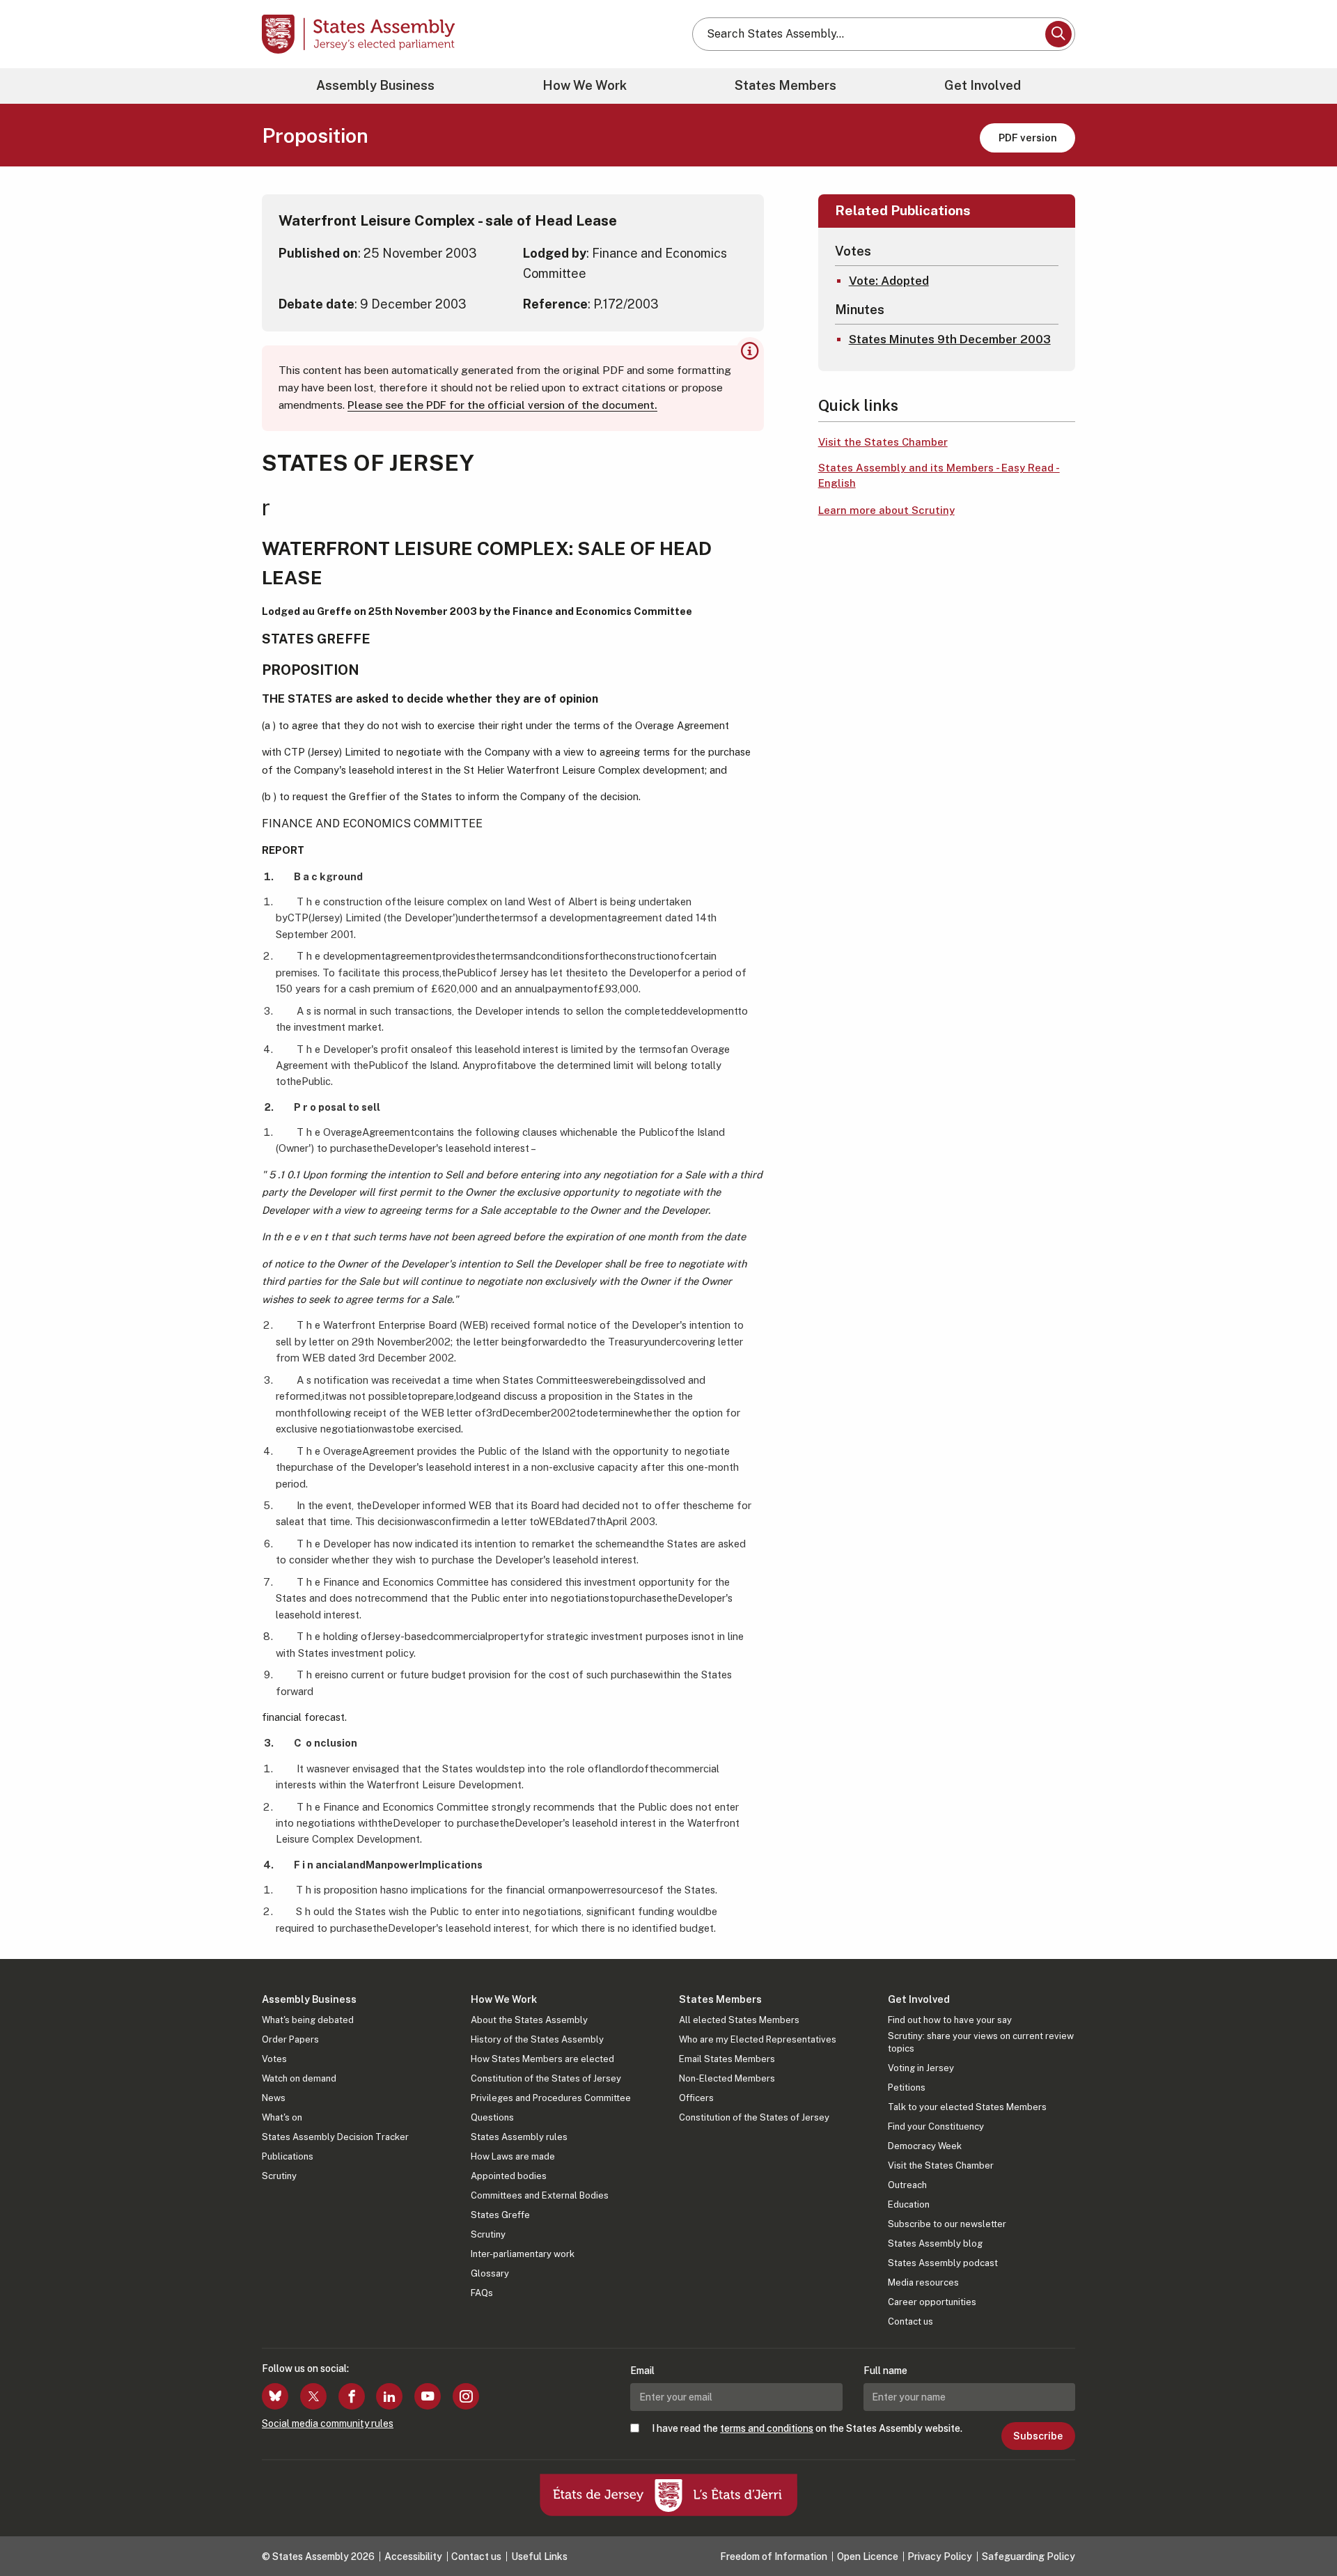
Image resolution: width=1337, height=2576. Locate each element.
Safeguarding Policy (1029, 2557)
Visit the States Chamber (883, 442)
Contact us (910, 2321)
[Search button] (1058, 34)
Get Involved (983, 85)
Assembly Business (375, 85)
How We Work (585, 85)
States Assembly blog (935, 2243)
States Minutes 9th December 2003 (950, 339)
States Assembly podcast (943, 2263)
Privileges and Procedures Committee (551, 2098)
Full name (885, 2371)
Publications (288, 2156)
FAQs (482, 2293)
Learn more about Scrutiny (886, 510)
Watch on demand (299, 2078)
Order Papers (290, 2039)
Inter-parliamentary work (523, 2254)
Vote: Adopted (889, 281)
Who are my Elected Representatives (758, 2039)
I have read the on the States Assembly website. (807, 2428)
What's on (282, 2117)
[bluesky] (275, 2396)
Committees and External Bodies (540, 2195)
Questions (492, 2117)
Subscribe (1038, 2436)
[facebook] (352, 2396)
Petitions (907, 2087)
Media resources (923, 2282)
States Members (785, 85)
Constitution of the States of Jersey (546, 2078)
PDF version (1028, 138)
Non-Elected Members (727, 2078)
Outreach (907, 2185)
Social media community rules (328, 2423)
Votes (274, 2059)
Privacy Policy (940, 2557)
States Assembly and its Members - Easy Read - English (939, 476)
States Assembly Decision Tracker (335, 2137)
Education (909, 2204)
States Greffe (500, 2215)
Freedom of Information (774, 2557)
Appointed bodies (509, 2176)
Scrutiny (279, 2176)
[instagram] (466, 2396)
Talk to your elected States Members (967, 2107)
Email (642, 2371)
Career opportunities (932, 2302)
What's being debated (308, 2020)
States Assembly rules (519, 2137)
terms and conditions (767, 2428)
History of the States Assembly (537, 2039)
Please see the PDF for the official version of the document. (502, 405)
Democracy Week (925, 2146)
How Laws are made (513, 2156)
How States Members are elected (542, 2059)
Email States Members (727, 2059)
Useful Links (539, 2557)
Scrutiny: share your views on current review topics (981, 2042)
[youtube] (428, 2396)
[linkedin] (389, 2396)
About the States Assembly (529, 2020)
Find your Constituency (936, 2126)
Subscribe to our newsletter (947, 2224)
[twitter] (313, 2396)
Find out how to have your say (950, 2020)
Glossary (490, 2273)
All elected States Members (739, 2020)
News (274, 2098)
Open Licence (868, 2557)
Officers (696, 2098)
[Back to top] (1303, 2529)
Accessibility (413, 2557)
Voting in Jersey (921, 2068)
